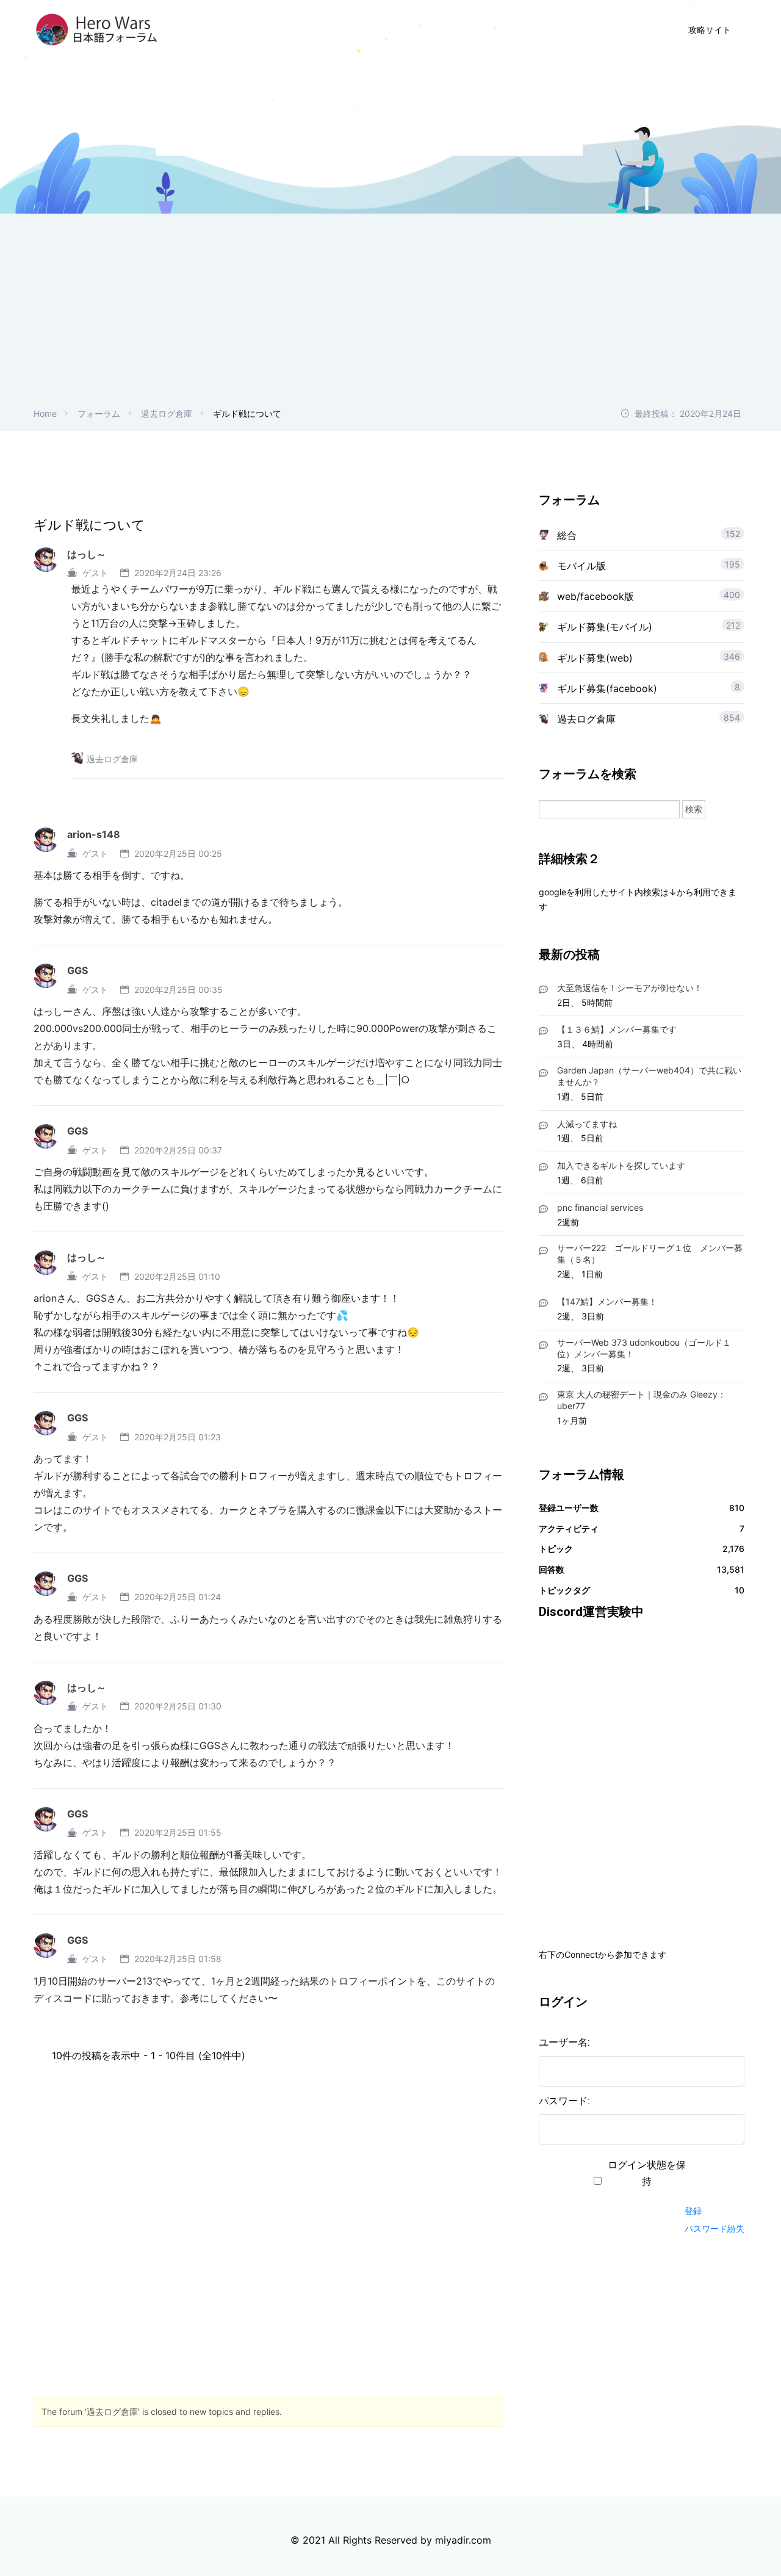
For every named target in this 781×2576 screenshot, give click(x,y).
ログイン (605, 30)
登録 (693, 2211)
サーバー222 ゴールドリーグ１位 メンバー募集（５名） (650, 1254)
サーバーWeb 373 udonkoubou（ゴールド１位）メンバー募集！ (644, 1348)
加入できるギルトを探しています (621, 1165)
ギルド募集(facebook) (607, 688)
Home (45, 413)
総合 (567, 535)
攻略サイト (710, 30)
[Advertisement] (390, 315)
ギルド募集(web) (595, 658)
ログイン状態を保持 (647, 2173)
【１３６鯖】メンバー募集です (617, 1029)
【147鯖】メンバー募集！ (607, 1301)
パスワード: (564, 2101)
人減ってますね (587, 1124)
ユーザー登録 (526, 30)
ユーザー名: (564, 2042)
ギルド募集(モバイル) (605, 627)
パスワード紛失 (714, 2228)
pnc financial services (600, 1207)
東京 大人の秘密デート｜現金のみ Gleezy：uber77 (642, 1400)
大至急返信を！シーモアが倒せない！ (630, 988)
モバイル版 (581, 566)
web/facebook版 (596, 596)
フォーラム (99, 413)
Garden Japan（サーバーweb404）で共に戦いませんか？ (649, 1076)
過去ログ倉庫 (167, 413)
